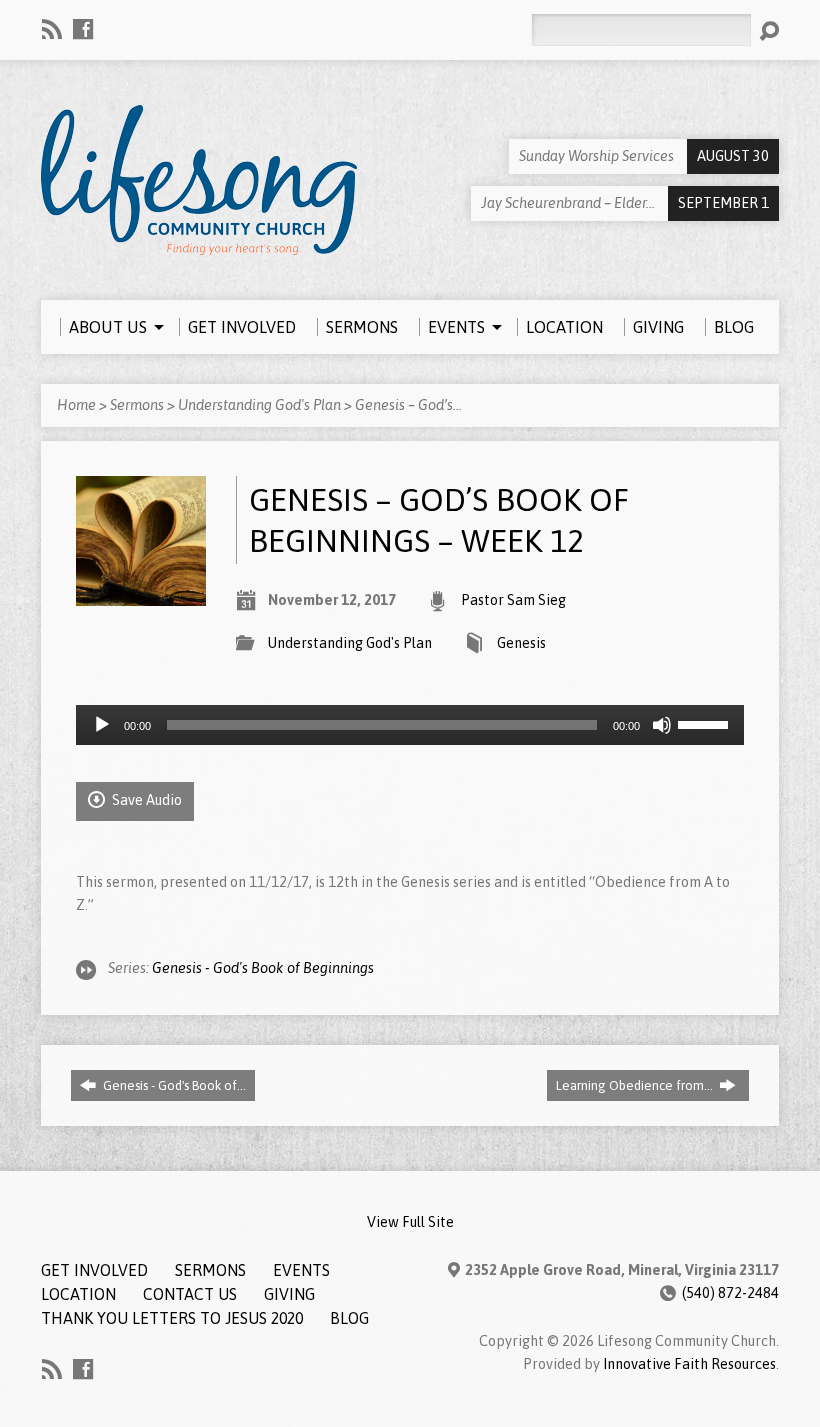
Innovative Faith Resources (689, 1364)
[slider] (706, 723)
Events (301, 1270)
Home (76, 405)
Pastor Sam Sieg (513, 600)
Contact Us (190, 1294)
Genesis (521, 643)
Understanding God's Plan (259, 405)
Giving (289, 1294)
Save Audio (145, 800)
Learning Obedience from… (636, 1085)
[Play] (102, 725)
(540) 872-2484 (730, 1293)
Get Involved (94, 1270)
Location (78, 1294)
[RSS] (52, 29)
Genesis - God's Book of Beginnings (263, 968)
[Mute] (662, 725)
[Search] (769, 31)
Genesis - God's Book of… (173, 1085)
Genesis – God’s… (408, 405)
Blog (349, 1318)
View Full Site (410, 1222)
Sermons (137, 405)
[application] (410, 725)
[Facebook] (83, 29)
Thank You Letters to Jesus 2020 (172, 1318)
